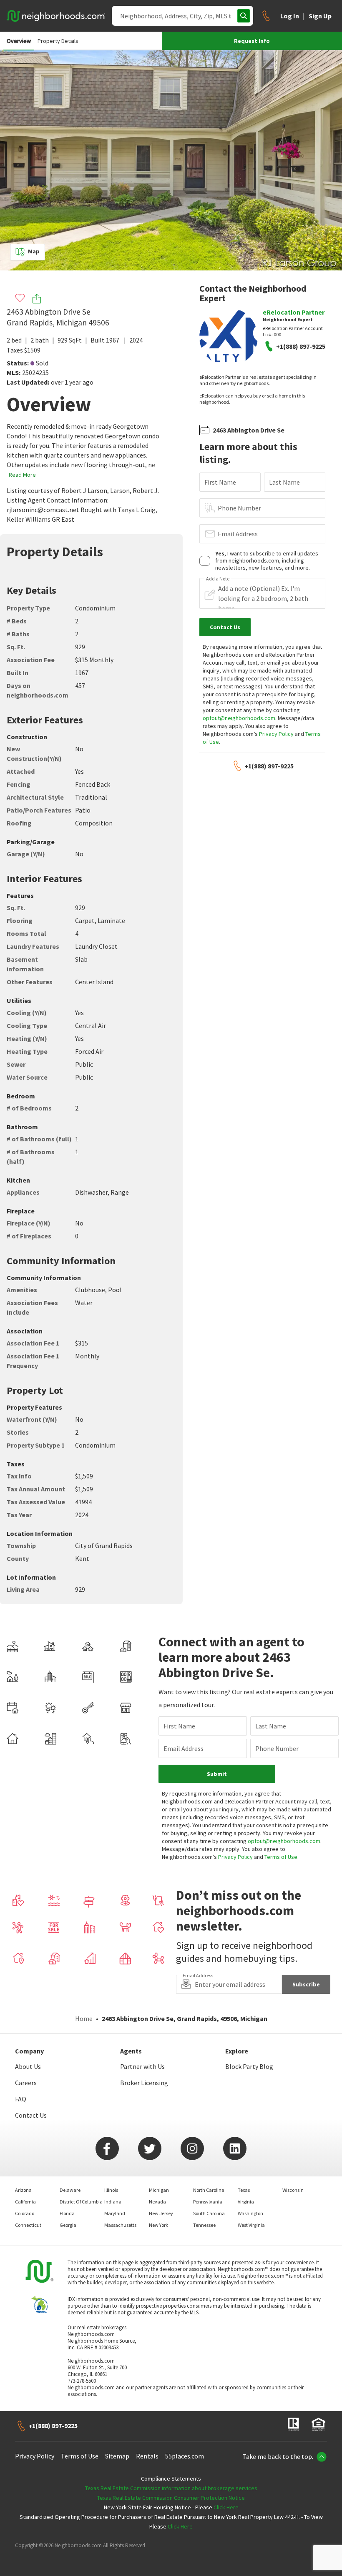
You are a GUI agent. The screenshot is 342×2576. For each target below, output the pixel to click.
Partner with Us (142, 2066)
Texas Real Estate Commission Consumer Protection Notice (171, 2498)
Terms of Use (281, 1857)
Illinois (111, 2190)
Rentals (147, 2456)
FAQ (21, 2099)
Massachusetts (120, 2225)
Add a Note (218, 579)
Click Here (226, 2507)
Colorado (25, 2213)
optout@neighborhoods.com (239, 718)
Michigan (159, 2190)
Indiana (113, 2202)
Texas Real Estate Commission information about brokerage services (171, 2488)
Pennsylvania (208, 2202)
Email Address (238, 534)
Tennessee (204, 2225)
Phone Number (239, 508)
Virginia (246, 2202)
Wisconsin (293, 2190)
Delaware (70, 2190)
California (25, 2202)
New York (158, 2225)
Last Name (284, 482)
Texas (244, 2190)
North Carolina (209, 2190)
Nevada (157, 2202)
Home (84, 2018)
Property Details (58, 41)
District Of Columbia (81, 2202)
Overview (19, 41)
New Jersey (161, 2213)
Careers (26, 2083)
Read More (22, 475)
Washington (250, 2213)
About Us (28, 2066)
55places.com (185, 2456)
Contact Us (31, 2115)
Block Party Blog (249, 2066)
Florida (67, 2213)
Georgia (68, 2225)
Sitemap (117, 2456)
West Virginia (251, 2225)
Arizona (23, 2190)
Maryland (115, 2213)
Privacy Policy (276, 734)
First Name (220, 482)
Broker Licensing (144, 2083)
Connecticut (28, 2225)
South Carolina (209, 2213)
